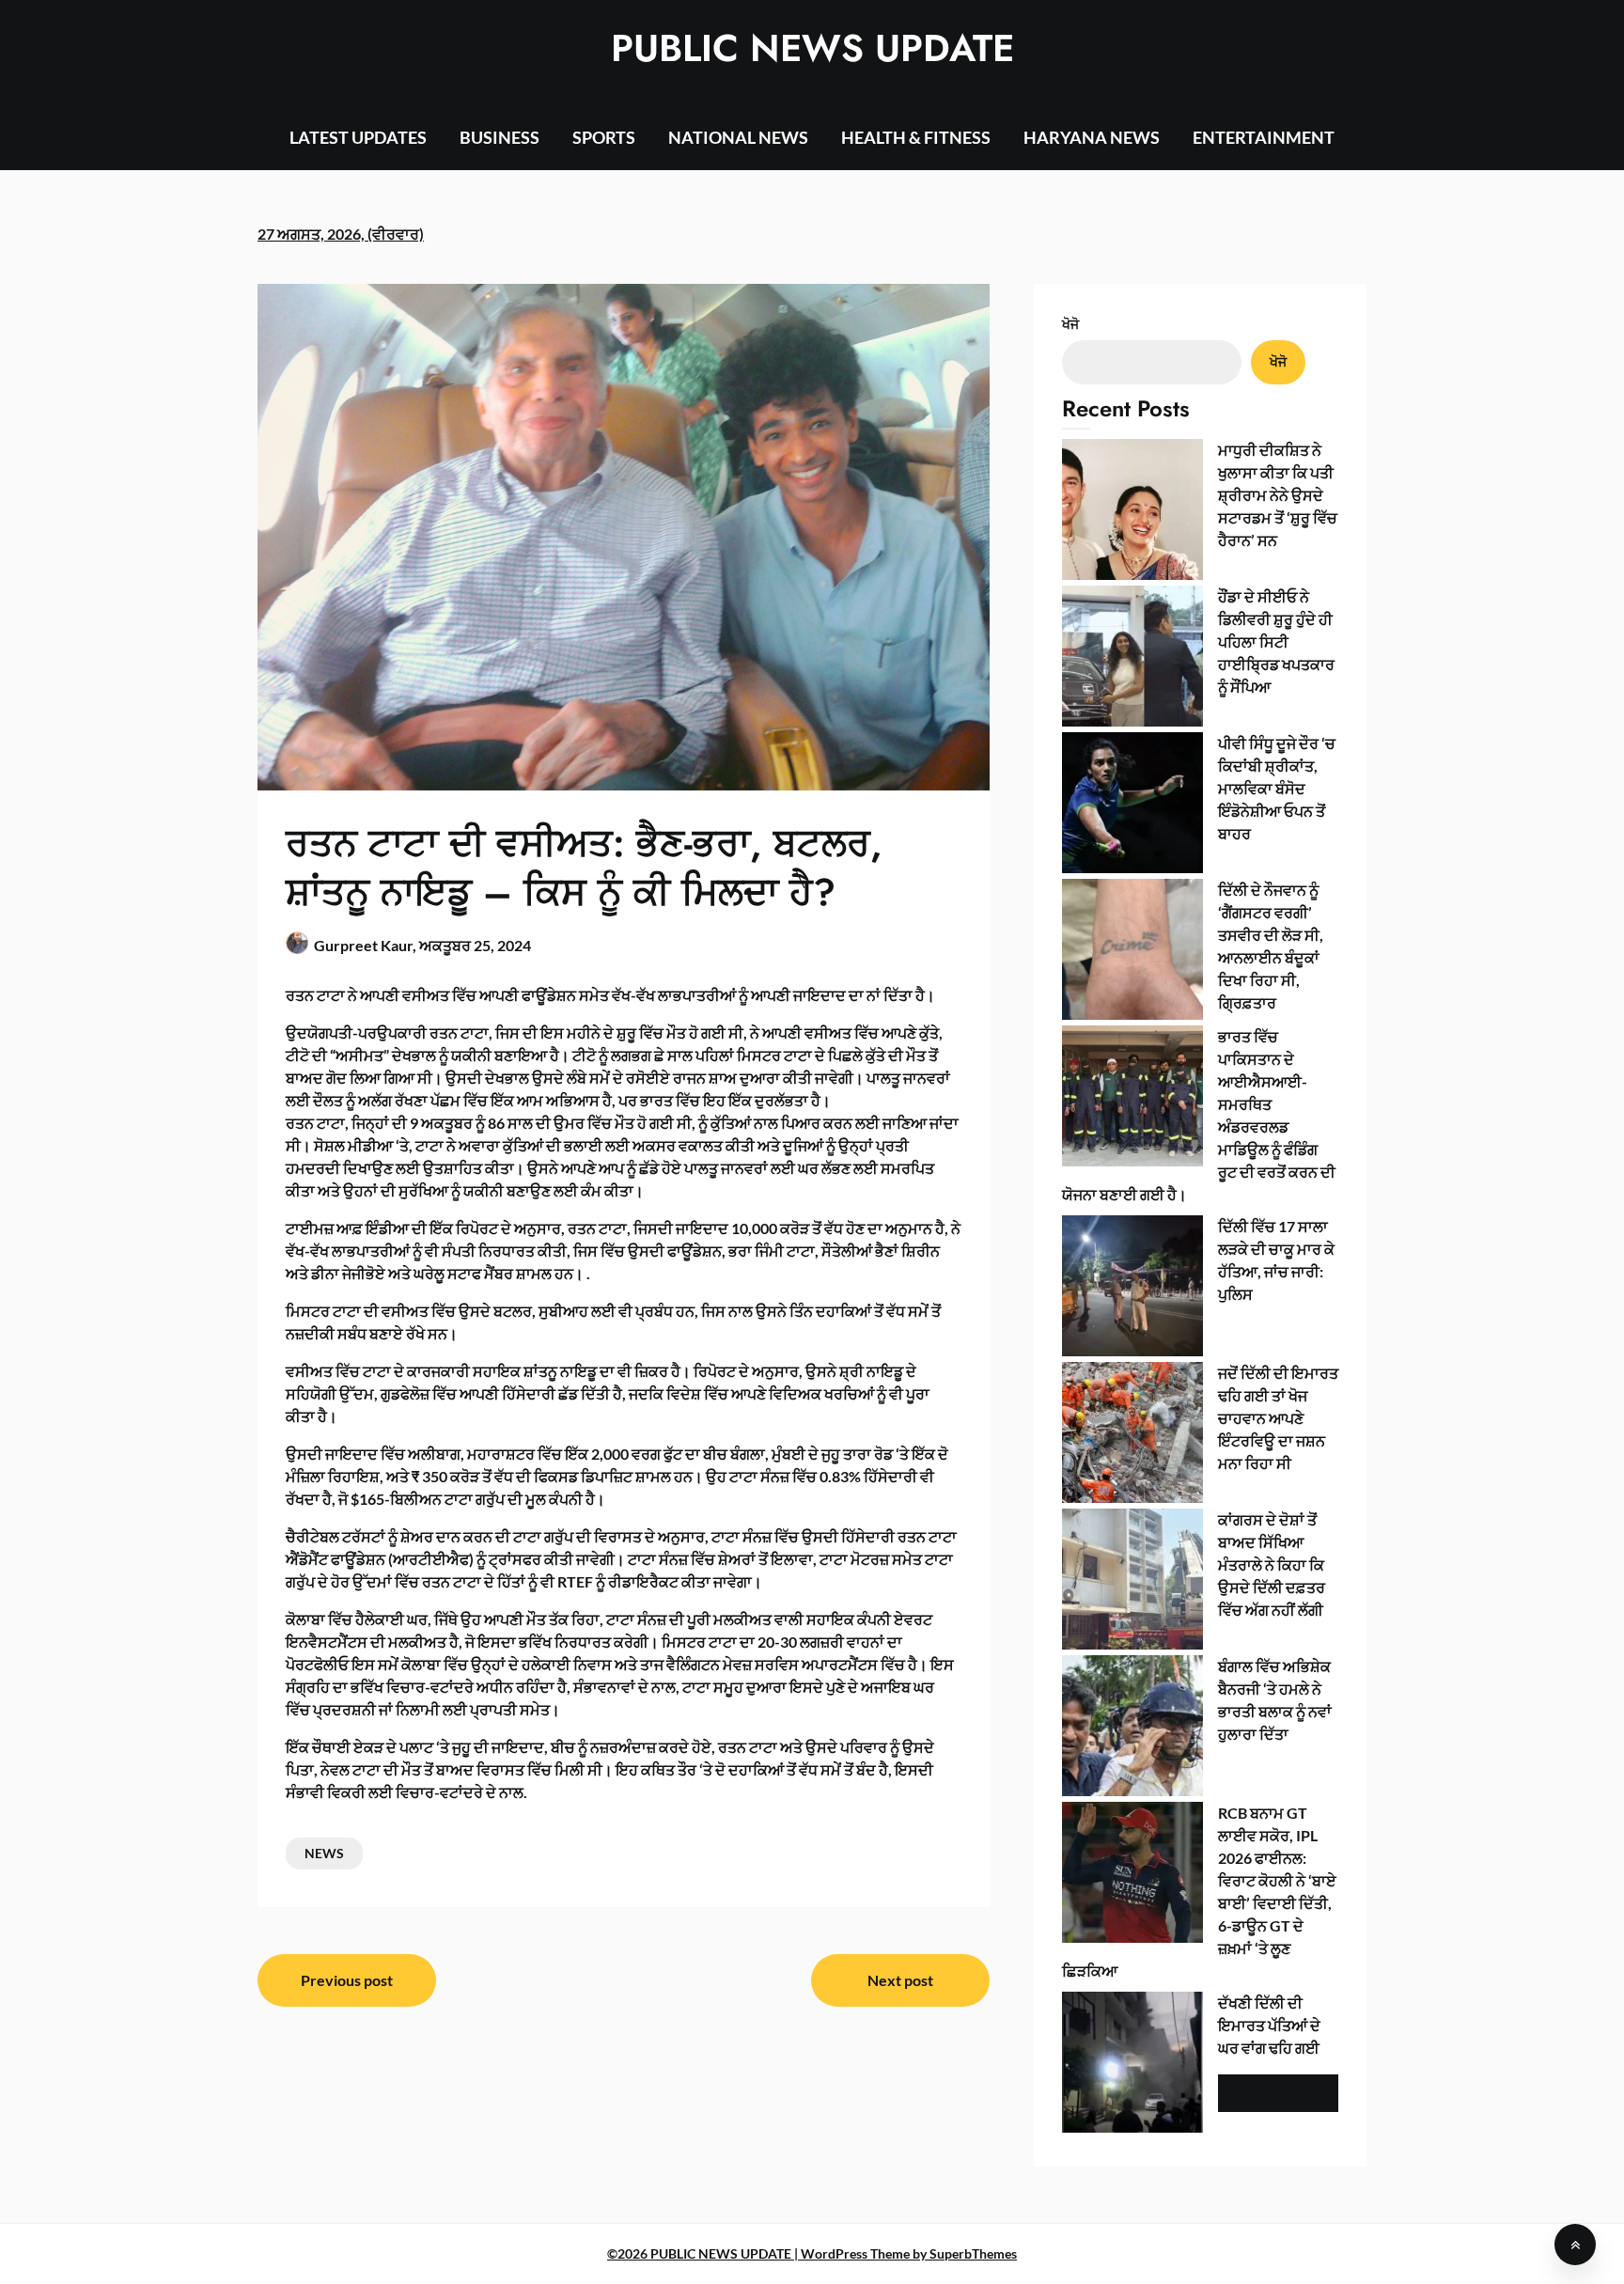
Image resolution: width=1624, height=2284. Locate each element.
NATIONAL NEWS (738, 137)
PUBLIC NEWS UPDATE (812, 48)
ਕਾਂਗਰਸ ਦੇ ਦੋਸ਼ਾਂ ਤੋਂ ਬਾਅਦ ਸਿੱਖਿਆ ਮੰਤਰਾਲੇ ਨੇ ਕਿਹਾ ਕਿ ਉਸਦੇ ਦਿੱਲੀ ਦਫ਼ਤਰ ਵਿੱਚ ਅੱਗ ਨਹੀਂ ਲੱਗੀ (1272, 1564)
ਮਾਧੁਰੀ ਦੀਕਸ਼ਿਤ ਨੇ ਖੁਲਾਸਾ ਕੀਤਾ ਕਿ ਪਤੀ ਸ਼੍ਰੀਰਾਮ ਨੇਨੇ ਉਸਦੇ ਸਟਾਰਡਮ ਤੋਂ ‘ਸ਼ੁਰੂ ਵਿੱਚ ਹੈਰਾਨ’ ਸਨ (1278, 495)
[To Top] (1575, 2245)
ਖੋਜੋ (1070, 324)
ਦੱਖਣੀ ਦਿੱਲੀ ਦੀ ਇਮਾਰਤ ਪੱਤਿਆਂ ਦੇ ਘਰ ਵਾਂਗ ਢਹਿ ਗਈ (1269, 2025)
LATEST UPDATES (358, 137)
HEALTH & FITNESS (916, 137)
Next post (900, 1980)
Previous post (347, 1980)
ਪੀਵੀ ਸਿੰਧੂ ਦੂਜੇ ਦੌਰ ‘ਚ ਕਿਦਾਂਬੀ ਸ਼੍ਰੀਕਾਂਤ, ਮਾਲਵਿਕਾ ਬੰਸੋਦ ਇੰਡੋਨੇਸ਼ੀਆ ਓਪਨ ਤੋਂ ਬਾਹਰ (1277, 788)
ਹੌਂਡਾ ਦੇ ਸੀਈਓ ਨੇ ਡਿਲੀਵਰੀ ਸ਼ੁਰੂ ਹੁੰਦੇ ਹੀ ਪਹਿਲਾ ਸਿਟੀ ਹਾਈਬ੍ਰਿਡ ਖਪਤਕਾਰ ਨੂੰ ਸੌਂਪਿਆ (1276, 641)
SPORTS (604, 137)
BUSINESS (500, 137)
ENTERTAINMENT (1264, 137)
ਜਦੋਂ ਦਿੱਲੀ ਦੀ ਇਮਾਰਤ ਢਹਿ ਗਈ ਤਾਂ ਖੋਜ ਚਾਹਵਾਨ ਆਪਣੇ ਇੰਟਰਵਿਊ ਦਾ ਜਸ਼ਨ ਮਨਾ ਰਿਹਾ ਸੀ (1278, 1418)
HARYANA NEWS (1092, 137)
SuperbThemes (973, 2253)
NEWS (324, 1853)
